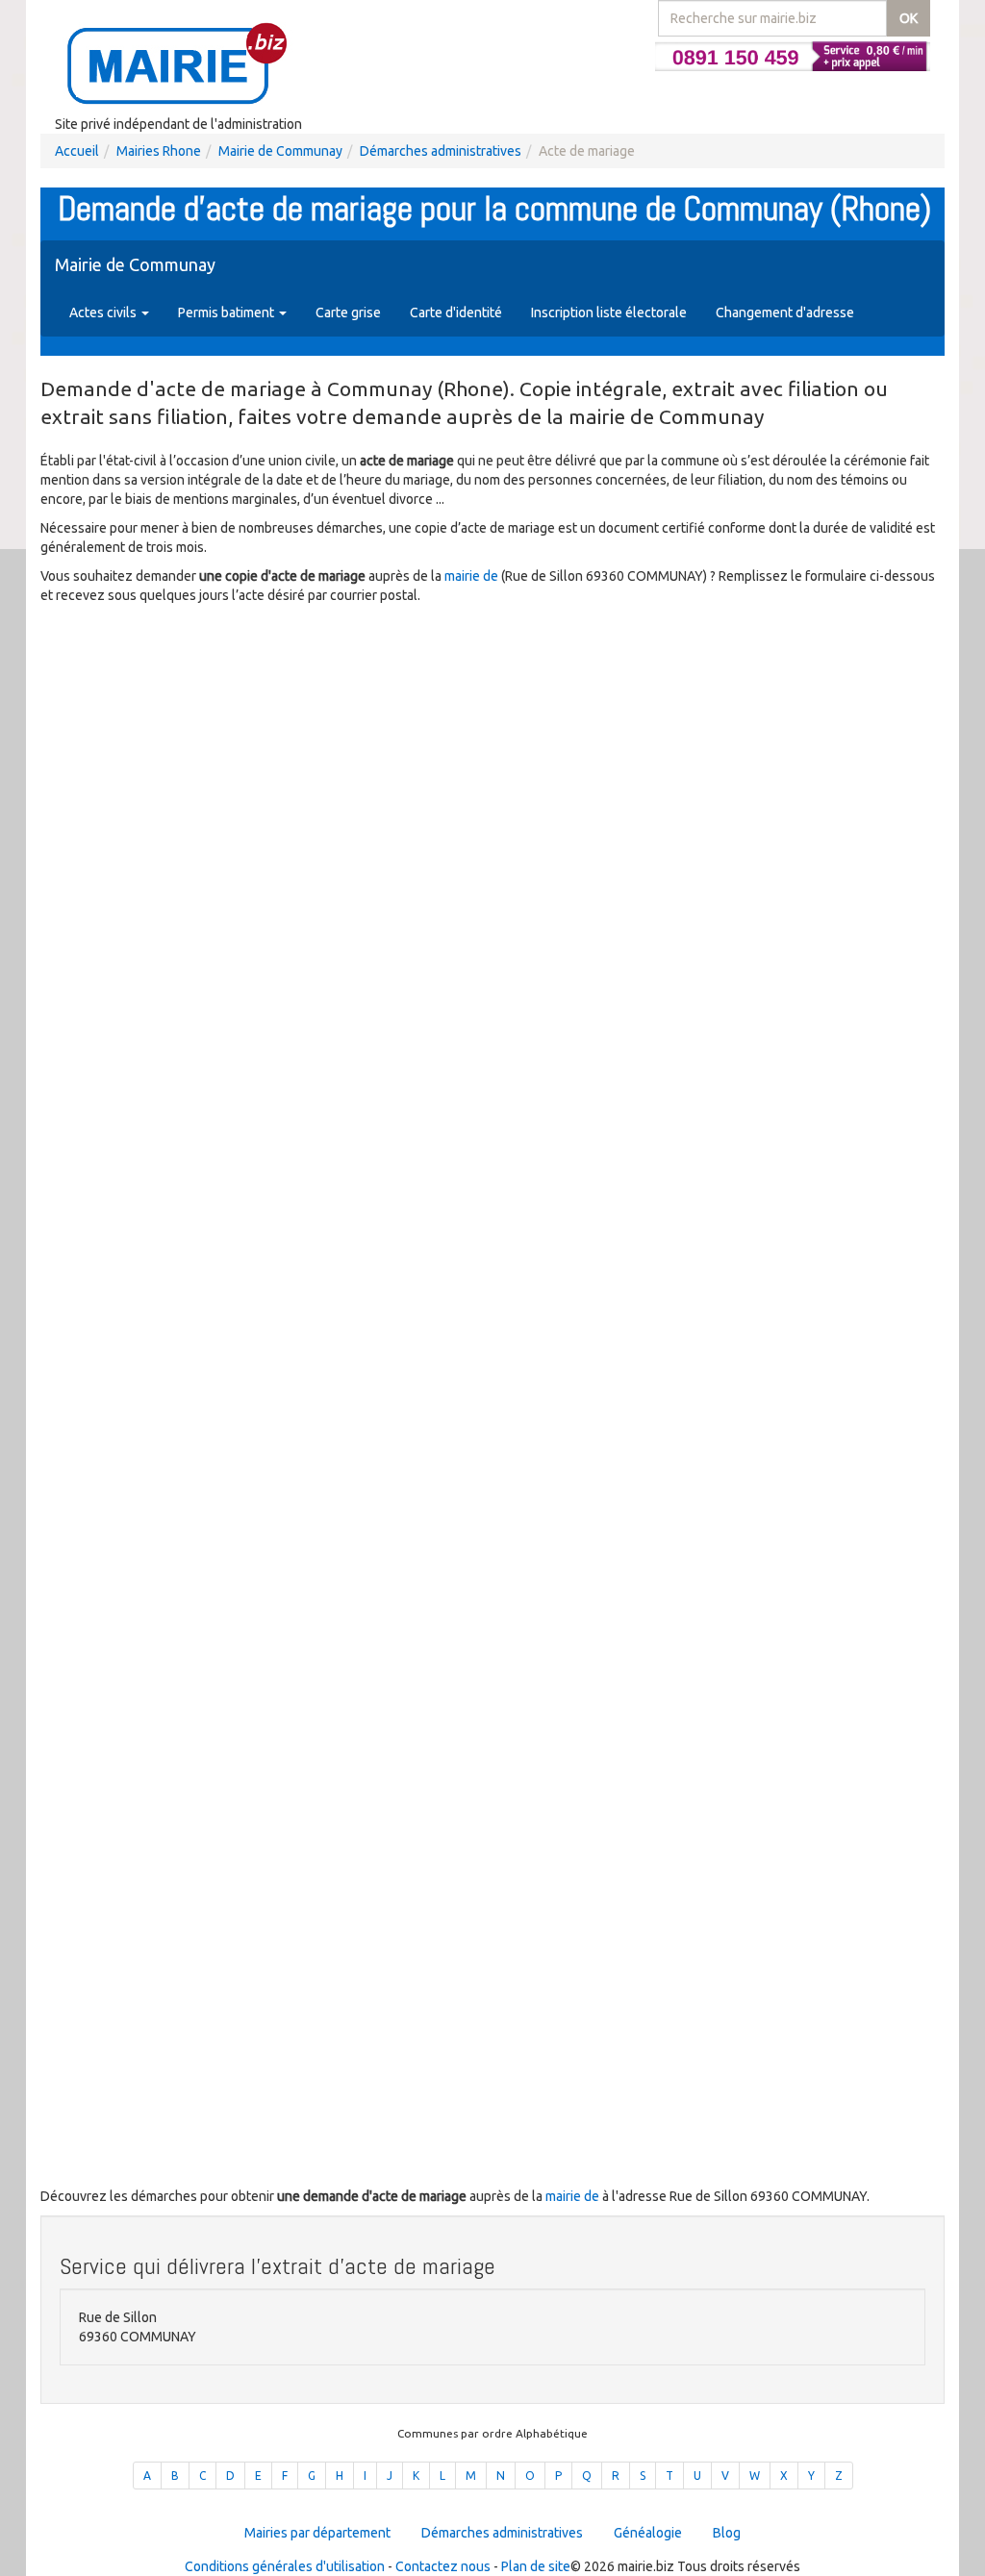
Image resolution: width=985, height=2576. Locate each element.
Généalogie (648, 2533)
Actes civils (104, 313)
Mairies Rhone (159, 151)
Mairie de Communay (280, 151)
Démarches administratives (441, 151)
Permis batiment (227, 313)
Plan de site (536, 2566)
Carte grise (348, 313)
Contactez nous (443, 2566)
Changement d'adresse (785, 313)
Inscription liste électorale (609, 313)
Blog (727, 2533)
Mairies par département (317, 2533)
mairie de (473, 576)
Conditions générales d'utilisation (285, 2566)
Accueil (77, 151)
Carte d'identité (456, 313)
